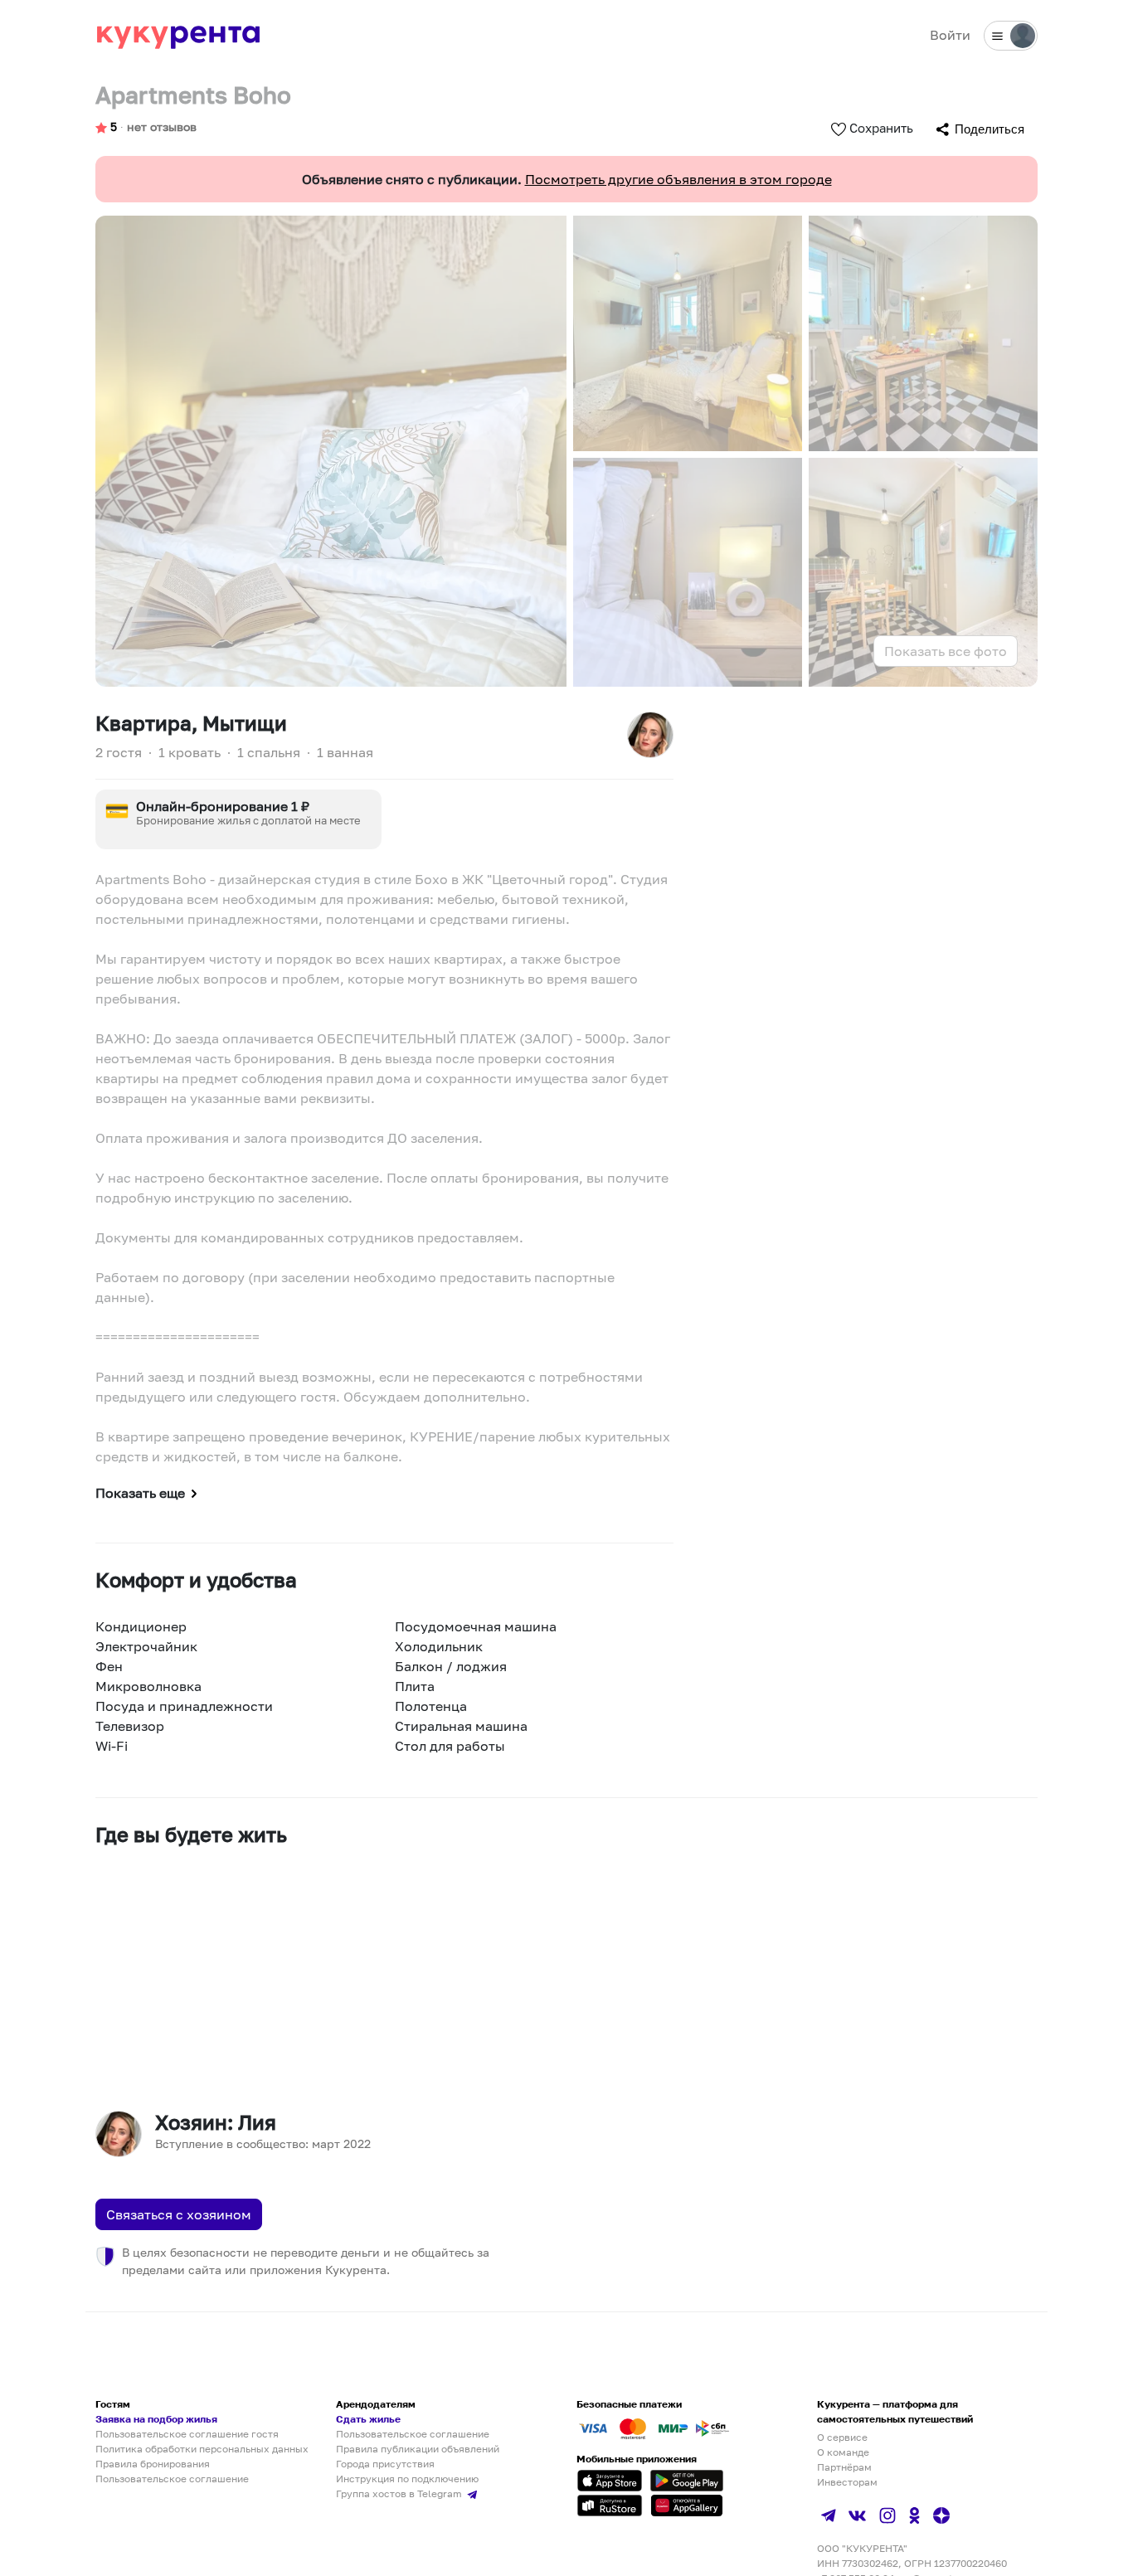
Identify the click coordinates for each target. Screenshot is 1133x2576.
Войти (950, 35)
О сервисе (842, 2437)
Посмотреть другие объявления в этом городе (678, 179)
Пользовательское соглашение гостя (187, 2434)
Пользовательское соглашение (172, 2479)
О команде (843, 2452)
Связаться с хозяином (179, 2214)
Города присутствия (385, 2464)
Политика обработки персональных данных (202, 2449)
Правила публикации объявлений (418, 2449)
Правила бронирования (153, 2464)
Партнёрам (844, 2467)
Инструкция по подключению (407, 2479)
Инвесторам (847, 2482)
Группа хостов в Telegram (400, 2493)
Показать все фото (946, 651)
